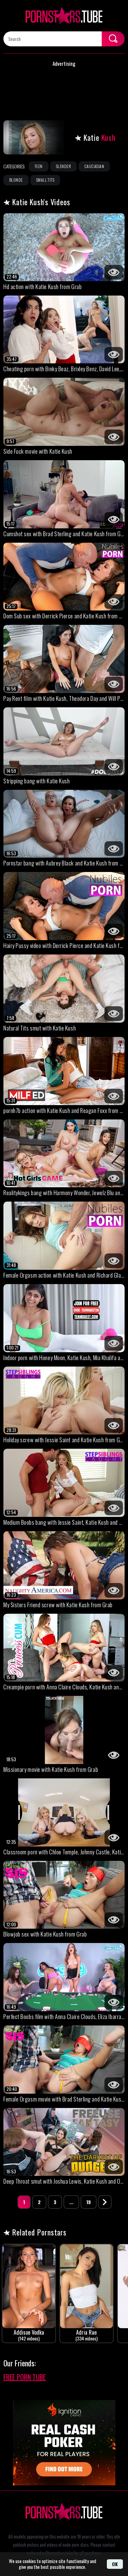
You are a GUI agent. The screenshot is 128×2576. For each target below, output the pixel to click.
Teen (39, 166)
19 (89, 2202)
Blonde (16, 180)
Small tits (45, 180)
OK (115, 2564)
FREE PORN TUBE (25, 2377)
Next (105, 2202)
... (71, 2202)
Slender (63, 166)
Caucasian (94, 166)
